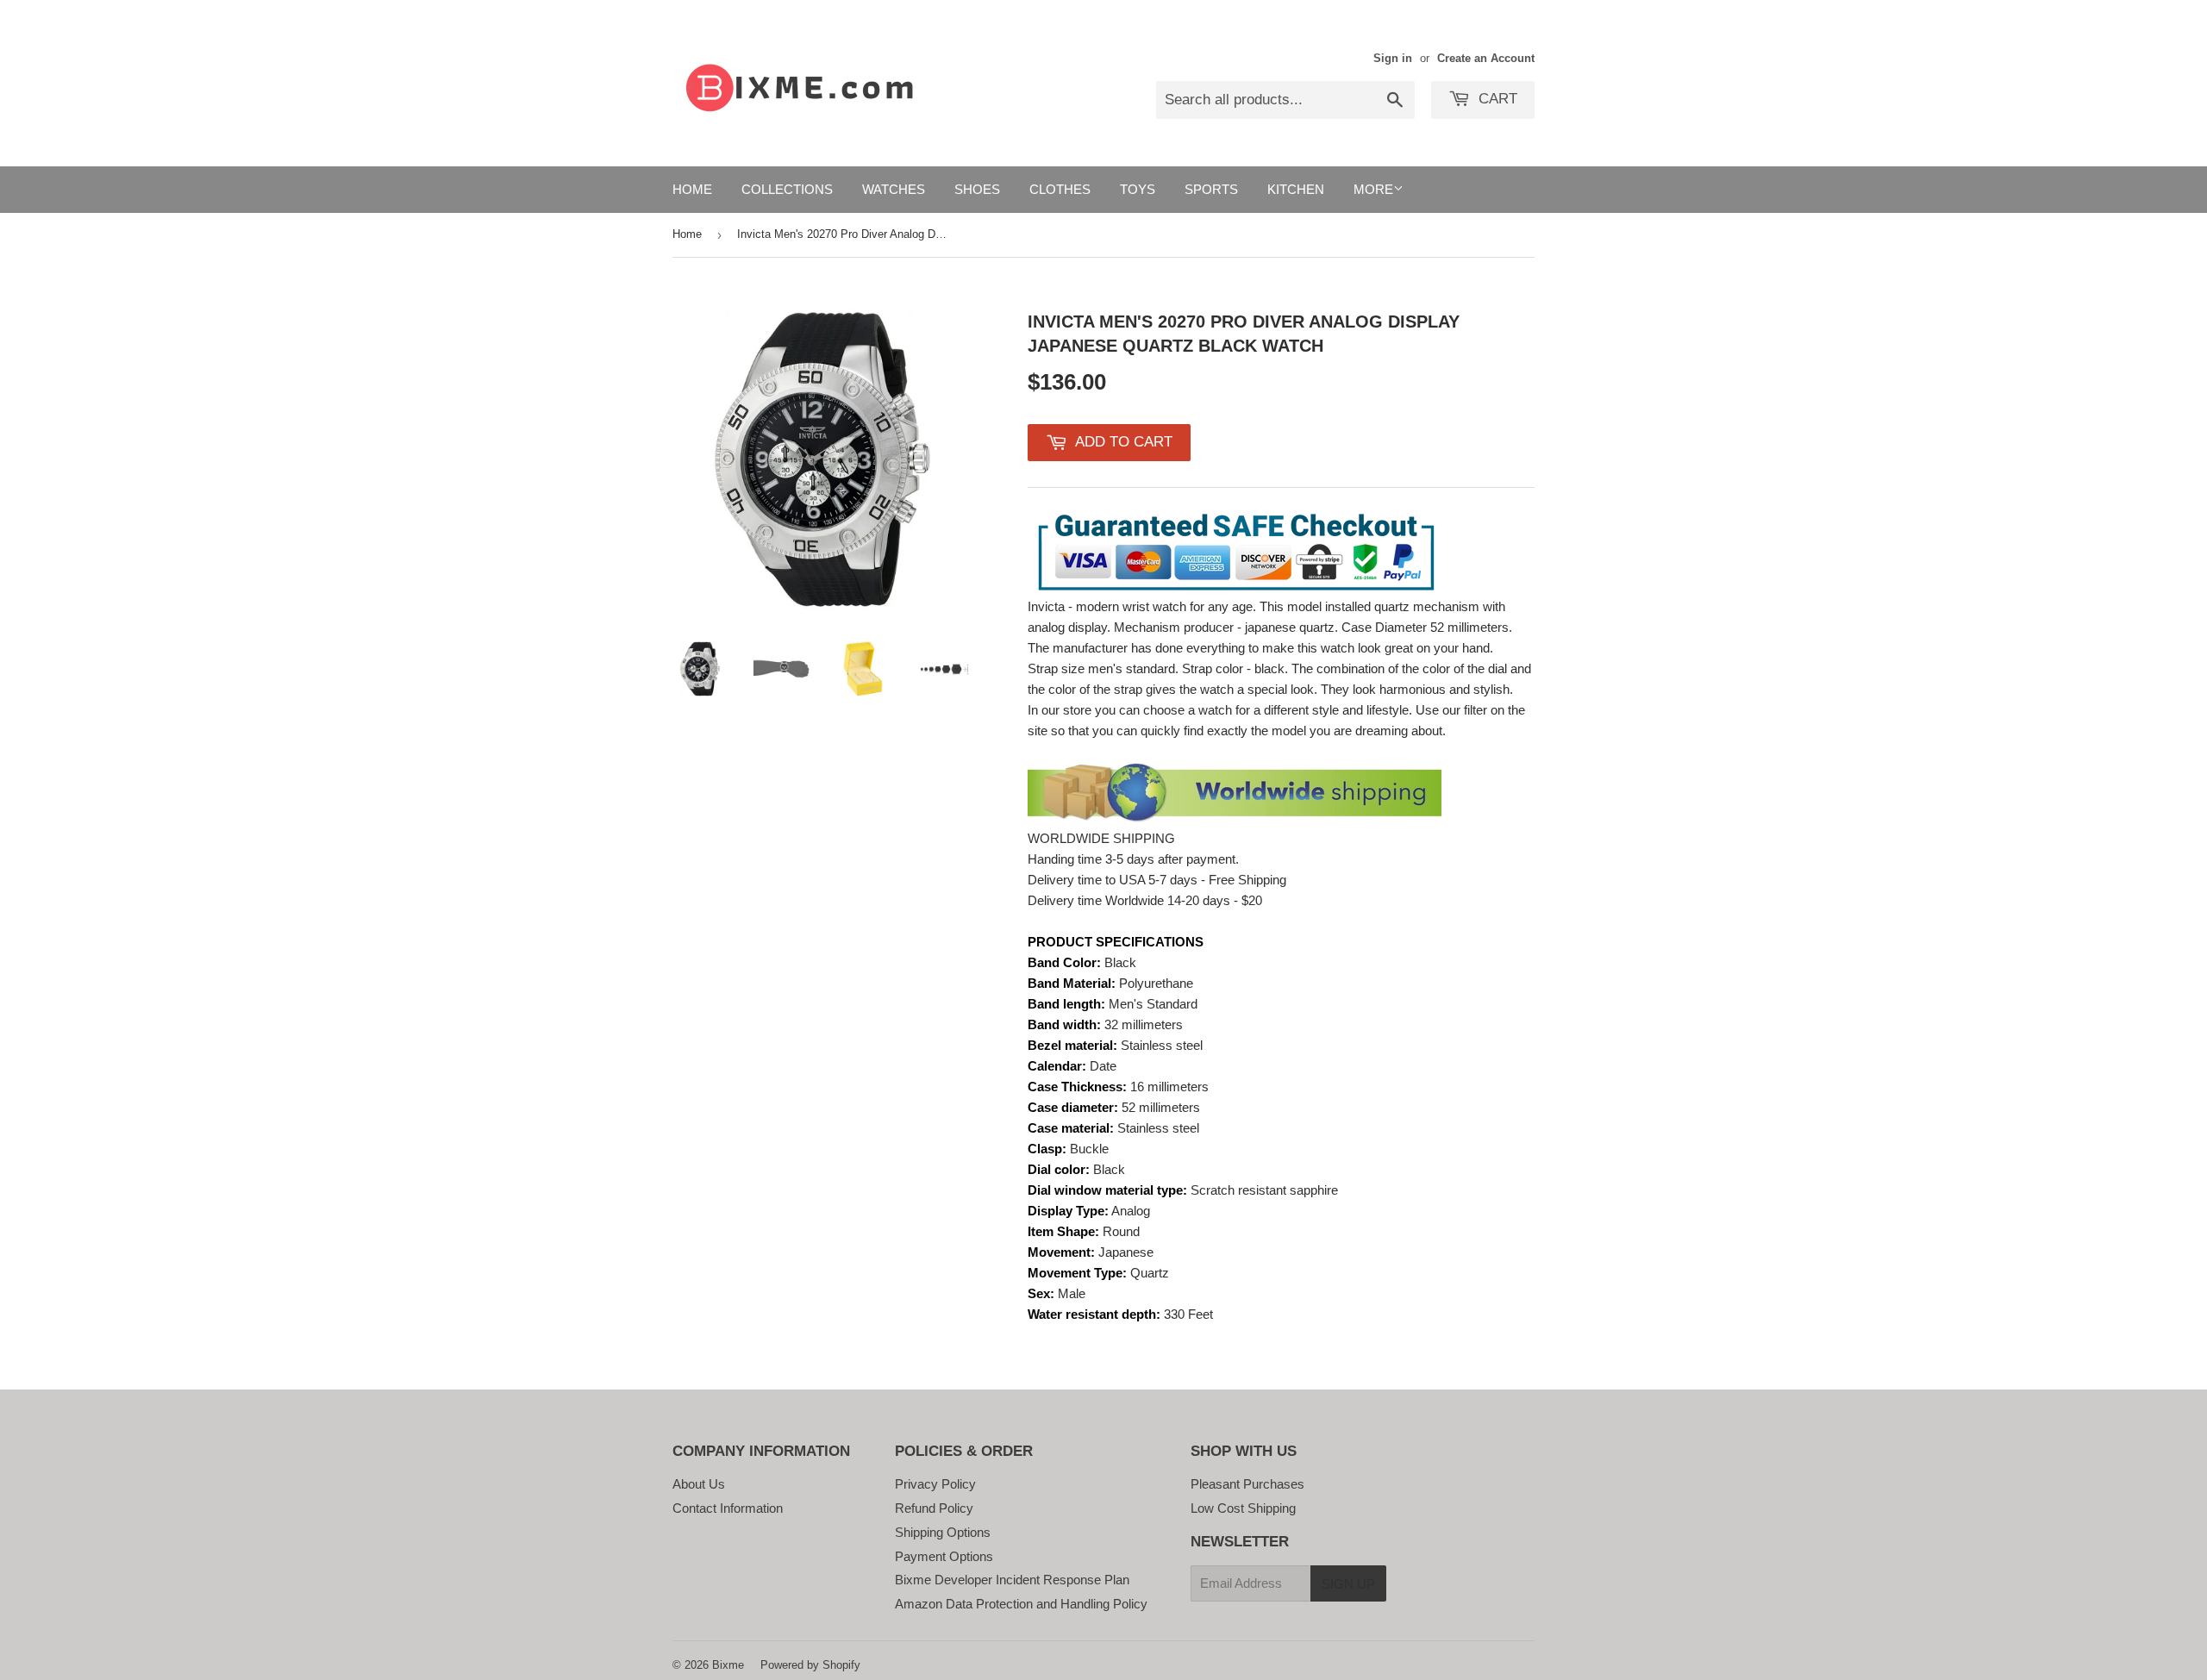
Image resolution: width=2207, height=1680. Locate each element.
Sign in (1393, 58)
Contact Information (728, 1508)
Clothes (1060, 189)
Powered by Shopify (810, 1665)
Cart (1496, 99)
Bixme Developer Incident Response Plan (1012, 1580)
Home (692, 189)
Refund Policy (934, 1508)
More (1373, 189)
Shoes (977, 189)
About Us (699, 1484)
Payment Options (944, 1556)
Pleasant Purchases (1247, 1484)
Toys (1138, 189)
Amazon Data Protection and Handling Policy (1021, 1604)
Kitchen (1296, 189)
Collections (787, 189)
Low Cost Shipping (1243, 1508)
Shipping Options (943, 1532)
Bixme (728, 1665)
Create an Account (1486, 58)
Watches (894, 189)
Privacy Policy (935, 1484)
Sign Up (1348, 1584)
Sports (1211, 189)
